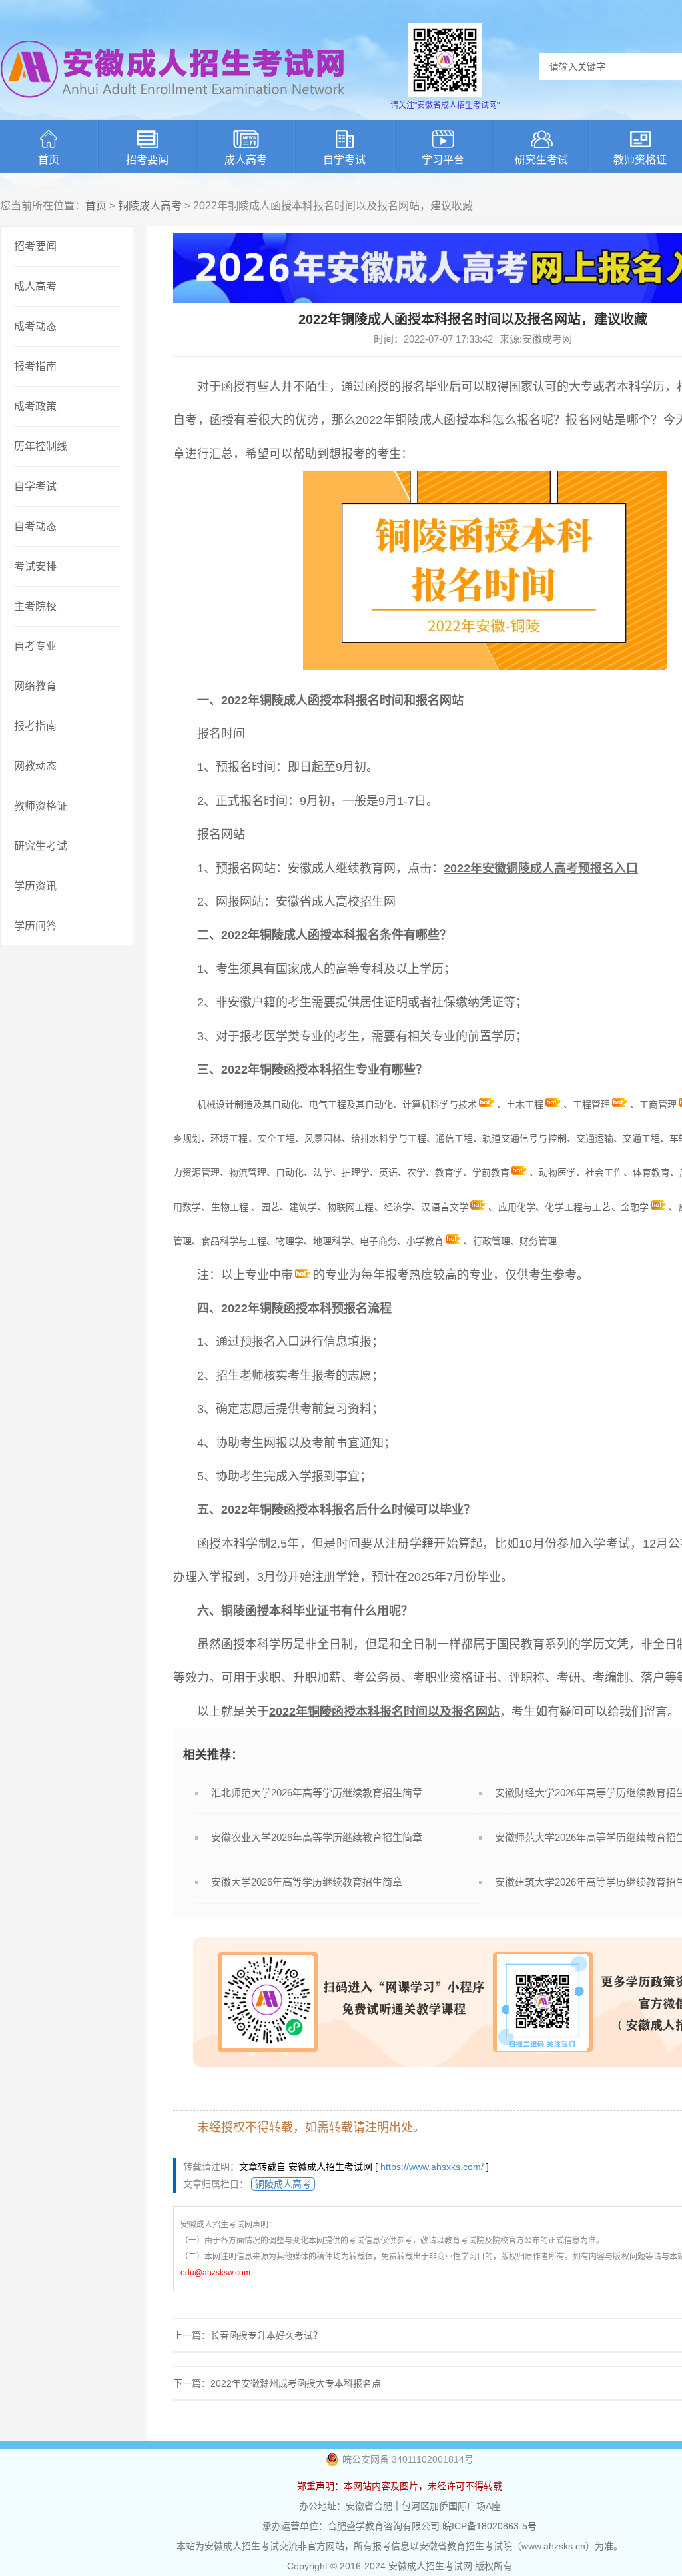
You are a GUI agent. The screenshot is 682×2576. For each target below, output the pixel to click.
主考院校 (35, 606)
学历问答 (35, 926)
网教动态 (35, 766)
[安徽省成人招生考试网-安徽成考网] (173, 107)
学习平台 (443, 160)
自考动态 (35, 526)
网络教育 (35, 686)
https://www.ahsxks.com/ (432, 2167)
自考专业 (35, 646)
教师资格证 (41, 806)
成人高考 (246, 160)
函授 (233, 387)
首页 (49, 160)
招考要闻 (147, 160)
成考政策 (35, 406)
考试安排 (35, 566)
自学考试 (344, 160)
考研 (569, 1678)
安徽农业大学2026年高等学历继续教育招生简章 (317, 1837)
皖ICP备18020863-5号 (490, 2526)
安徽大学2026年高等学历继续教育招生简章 (307, 1882)
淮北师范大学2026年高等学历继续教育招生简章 (317, 1793)
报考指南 (35, 366)
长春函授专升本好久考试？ (266, 2335)
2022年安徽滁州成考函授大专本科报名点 (296, 2383)
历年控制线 (41, 446)
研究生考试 (541, 160)
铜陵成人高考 (150, 206)
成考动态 (35, 326)
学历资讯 (35, 886)
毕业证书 (317, 1611)
